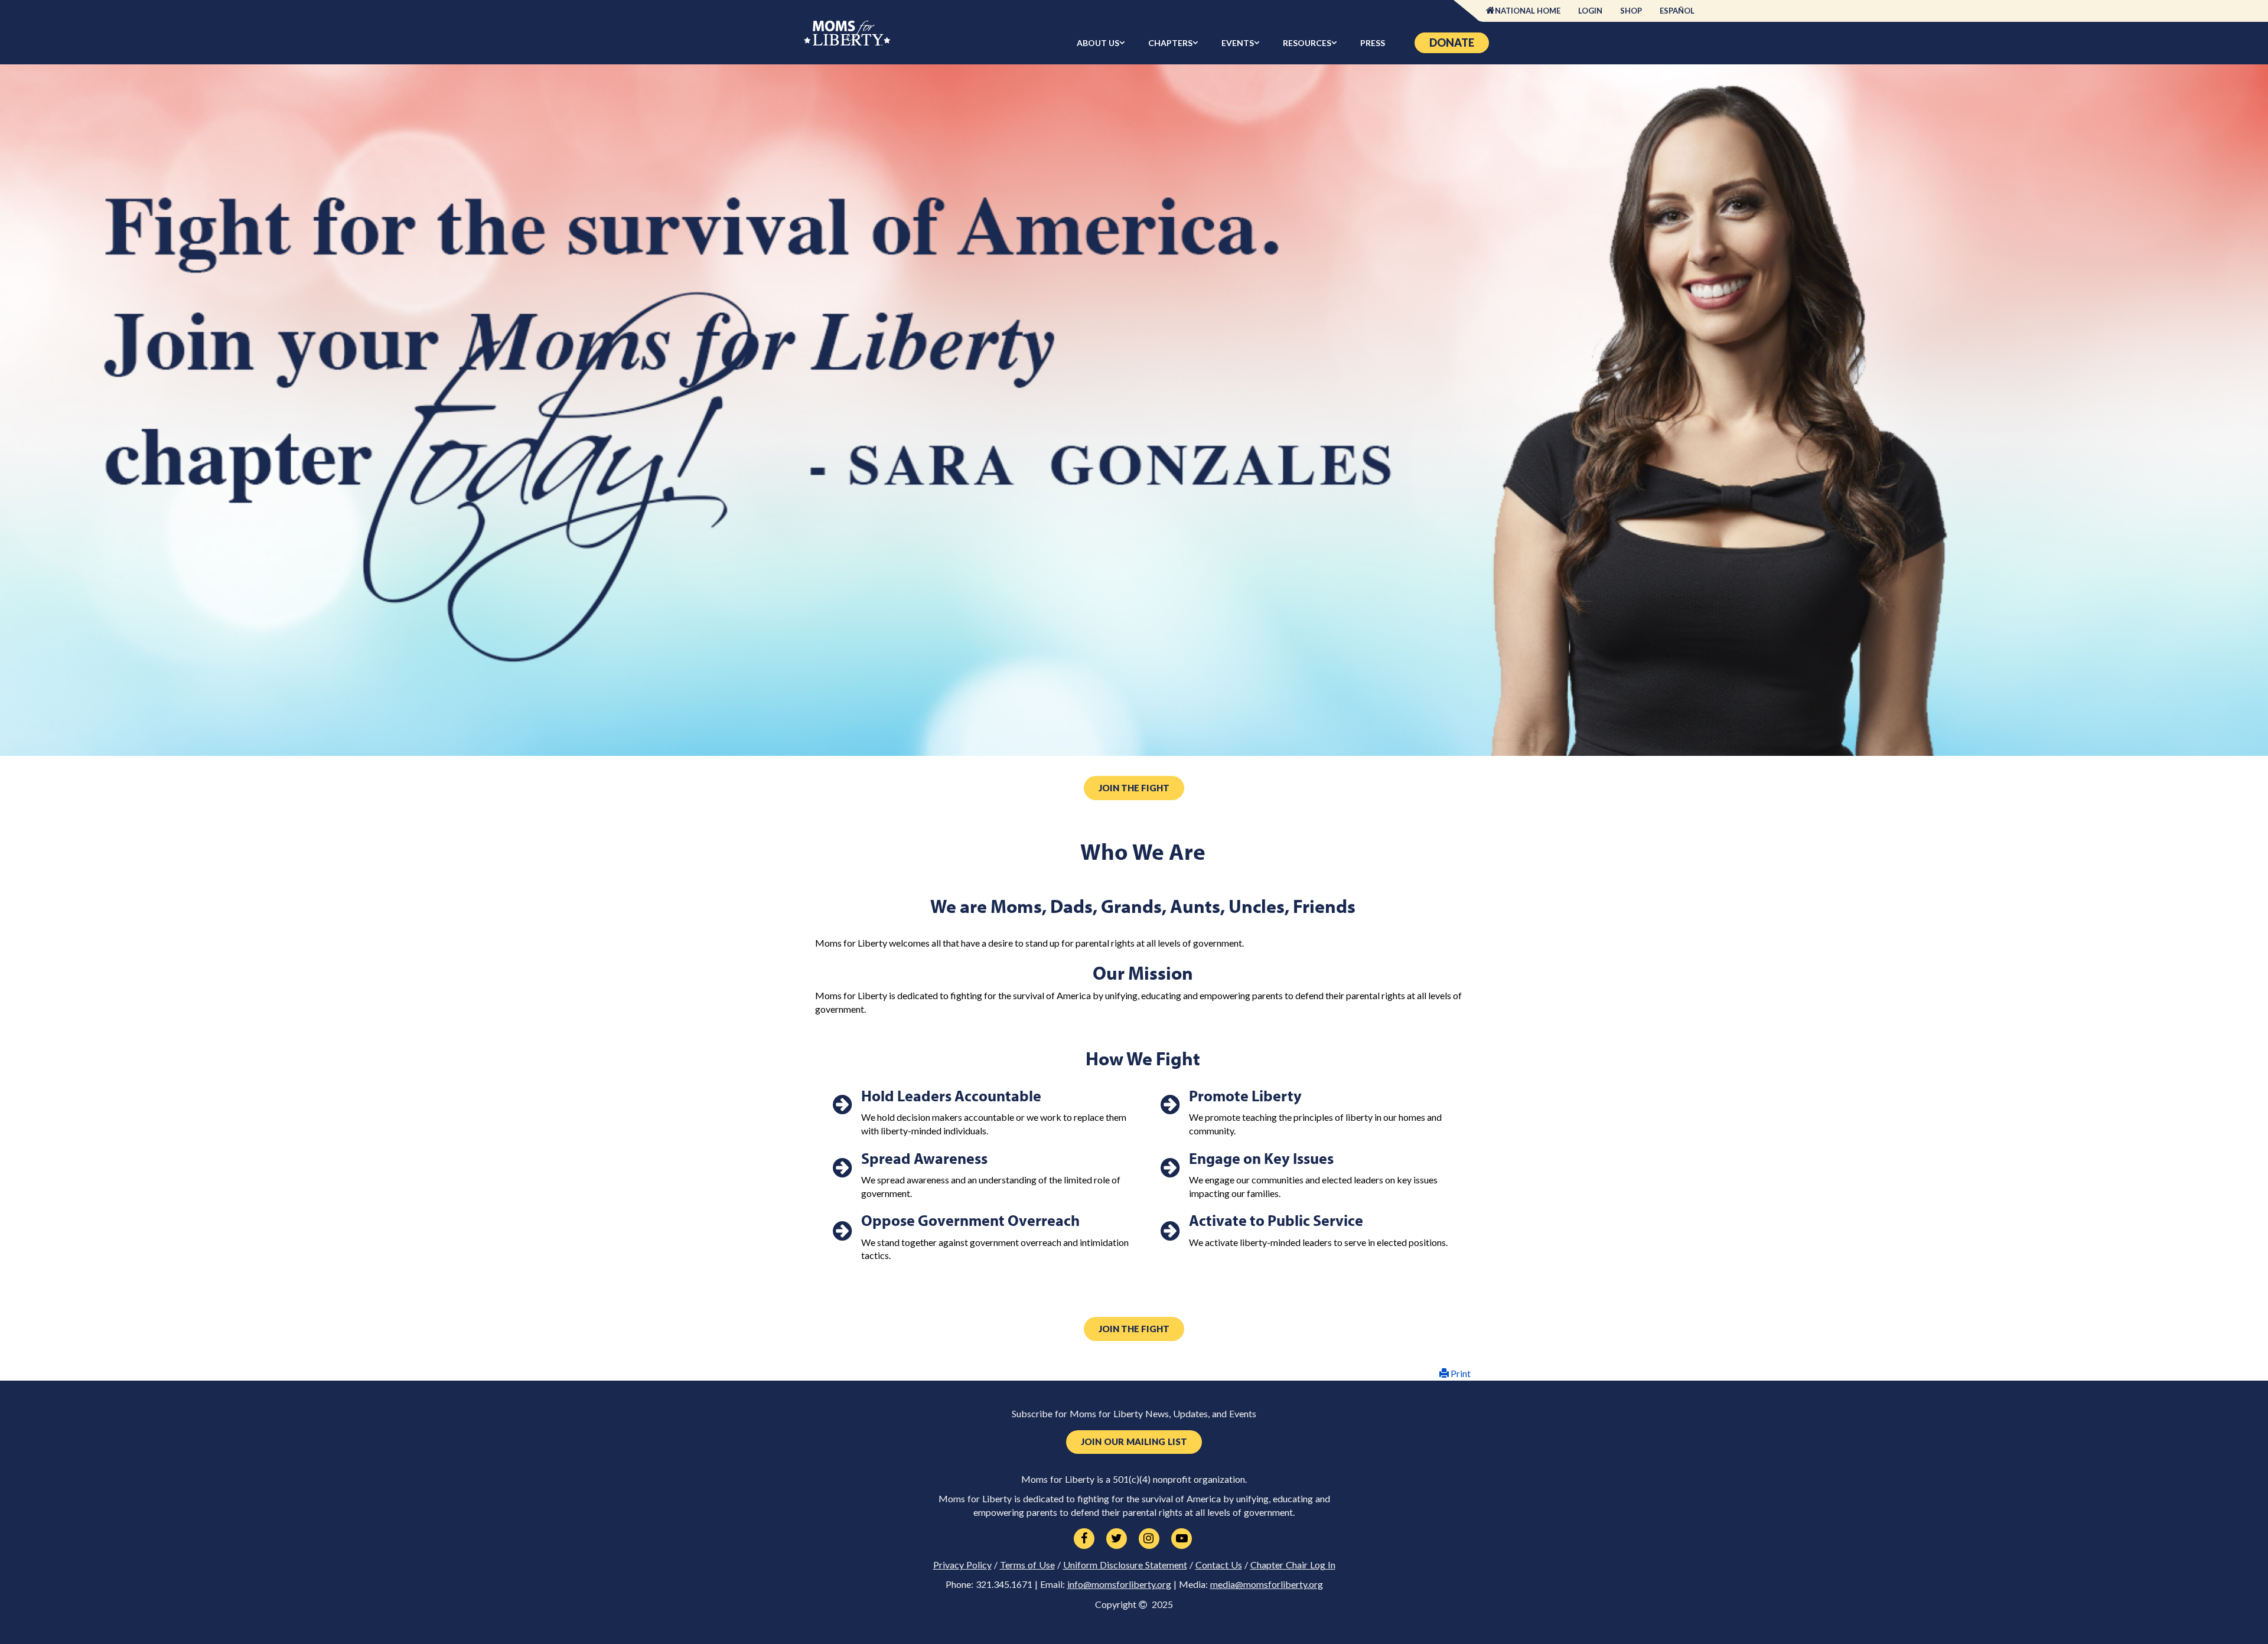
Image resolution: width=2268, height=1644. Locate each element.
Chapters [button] (1170, 43)
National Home (1528, 11)
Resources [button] (1307, 43)
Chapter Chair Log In (1293, 1565)
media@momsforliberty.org (1267, 1584)
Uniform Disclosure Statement (1125, 1565)
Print (1460, 1373)
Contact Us (1219, 1565)
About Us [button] (1098, 43)
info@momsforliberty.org (1119, 1584)
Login (1590, 11)
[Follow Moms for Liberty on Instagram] (1149, 1539)
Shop (1631, 11)
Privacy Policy (962, 1565)
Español (1677, 11)
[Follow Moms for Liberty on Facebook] (1084, 1539)
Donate (1452, 43)
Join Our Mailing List (1134, 1442)
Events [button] (1238, 43)
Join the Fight (1134, 788)
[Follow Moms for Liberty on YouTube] (1182, 1539)
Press (1373, 43)
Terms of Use (1027, 1565)
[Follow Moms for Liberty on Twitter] (1117, 1539)
